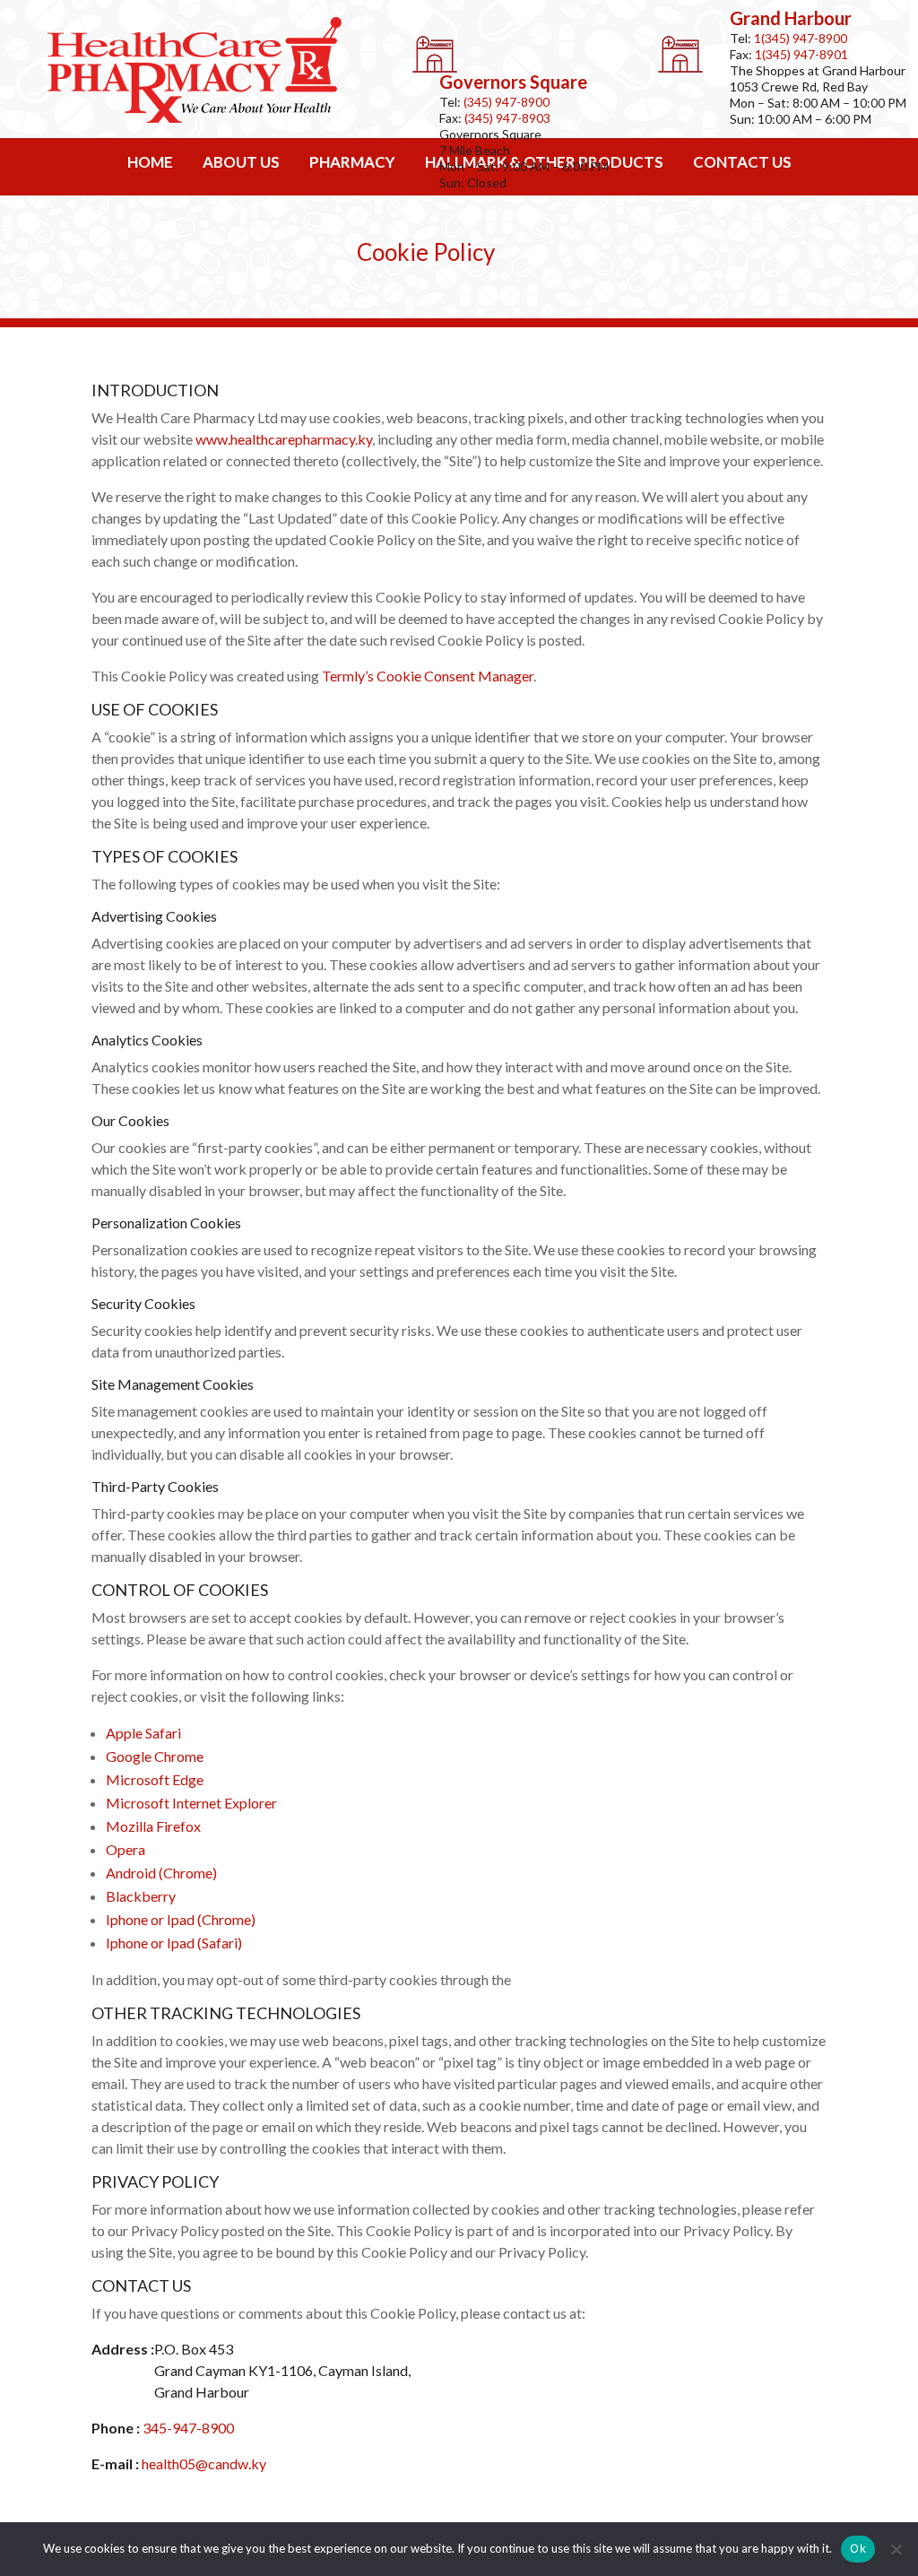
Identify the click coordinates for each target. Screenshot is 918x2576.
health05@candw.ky (204, 2463)
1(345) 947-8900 (801, 38)
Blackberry (141, 1896)
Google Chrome (155, 1756)
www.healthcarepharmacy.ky (284, 439)
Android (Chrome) (161, 1873)
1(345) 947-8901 (801, 54)
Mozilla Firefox (153, 1826)
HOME (150, 162)
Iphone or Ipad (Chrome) (181, 1919)
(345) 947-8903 (507, 118)
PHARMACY (352, 162)
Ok (858, 2548)
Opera (126, 1849)
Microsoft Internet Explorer (191, 1803)
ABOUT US (241, 162)
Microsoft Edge (155, 1779)
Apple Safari (143, 1733)
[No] (896, 2549)
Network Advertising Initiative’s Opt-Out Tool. (657, 1979)
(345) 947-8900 (507, 102)
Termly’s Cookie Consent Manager (428, 676)
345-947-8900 (188, 2428)
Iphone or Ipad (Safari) (174, 1943)
